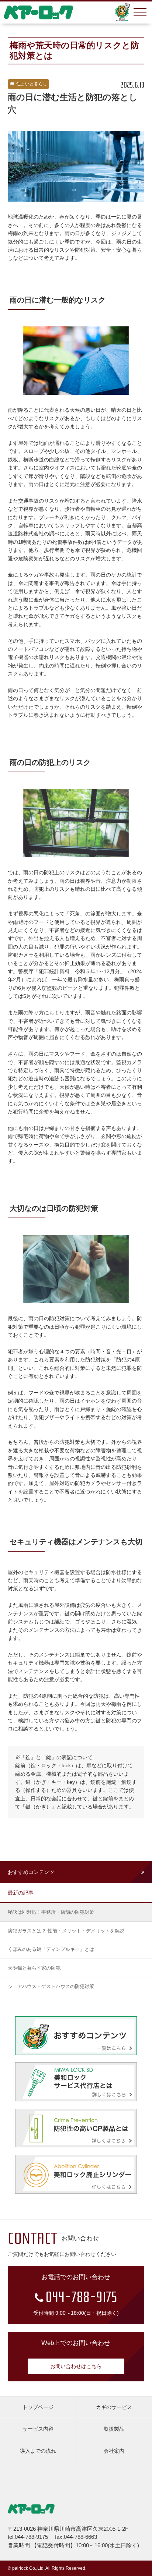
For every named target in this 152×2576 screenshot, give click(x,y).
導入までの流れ (38, 2451)
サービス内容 (38, 2429)
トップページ (38, 2407)
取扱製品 (114, 2429)
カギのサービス (114, 2407)
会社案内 (114, 2451)
